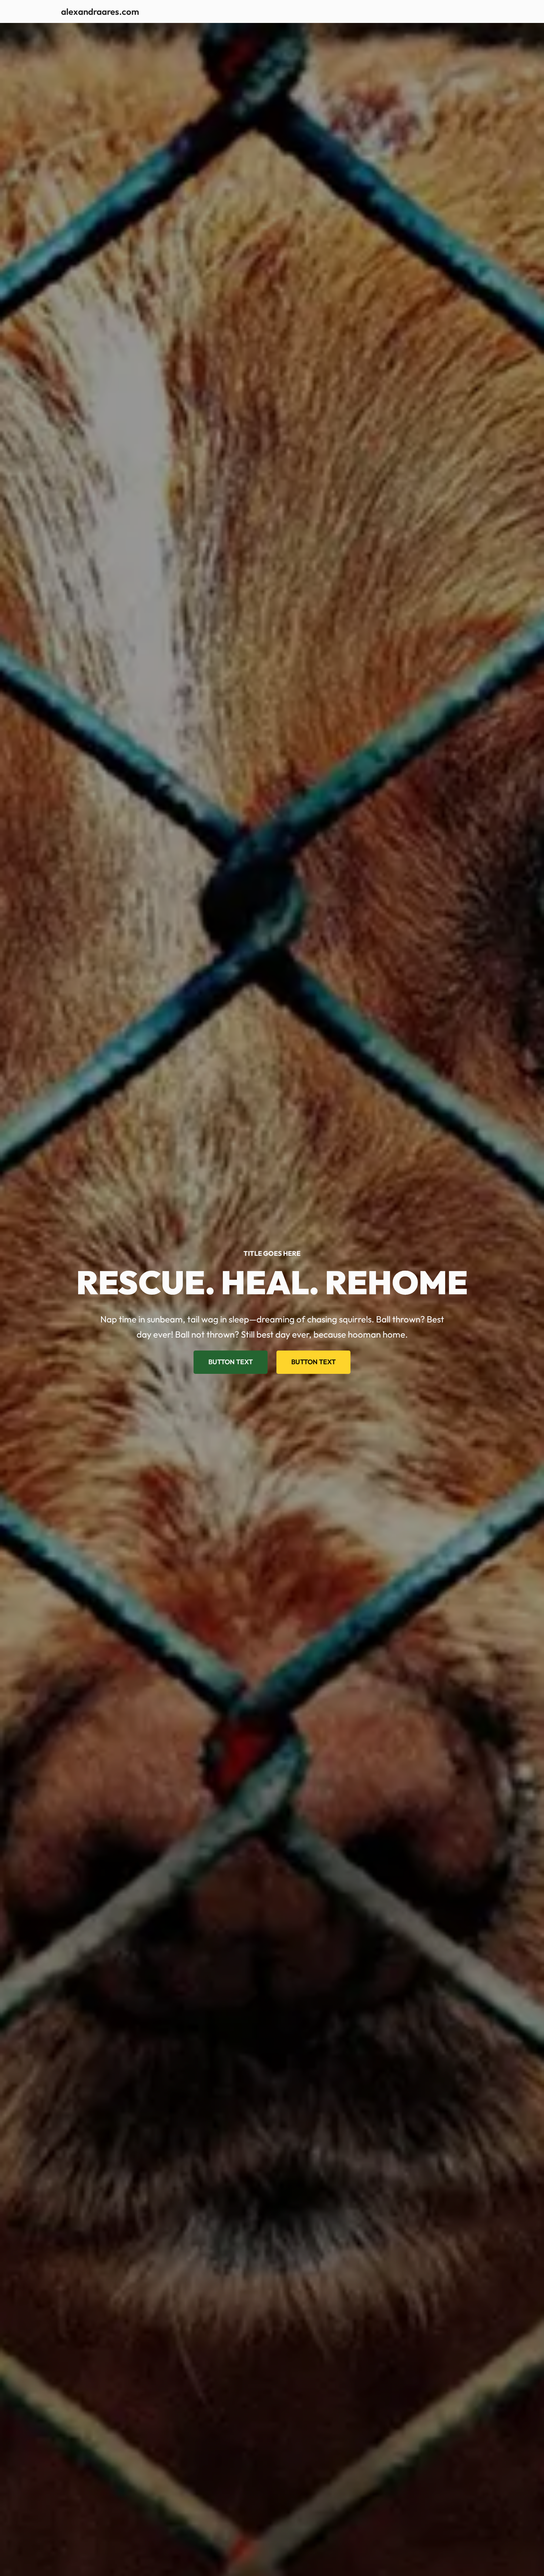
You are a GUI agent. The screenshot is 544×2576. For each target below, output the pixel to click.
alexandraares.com (100, 11)
